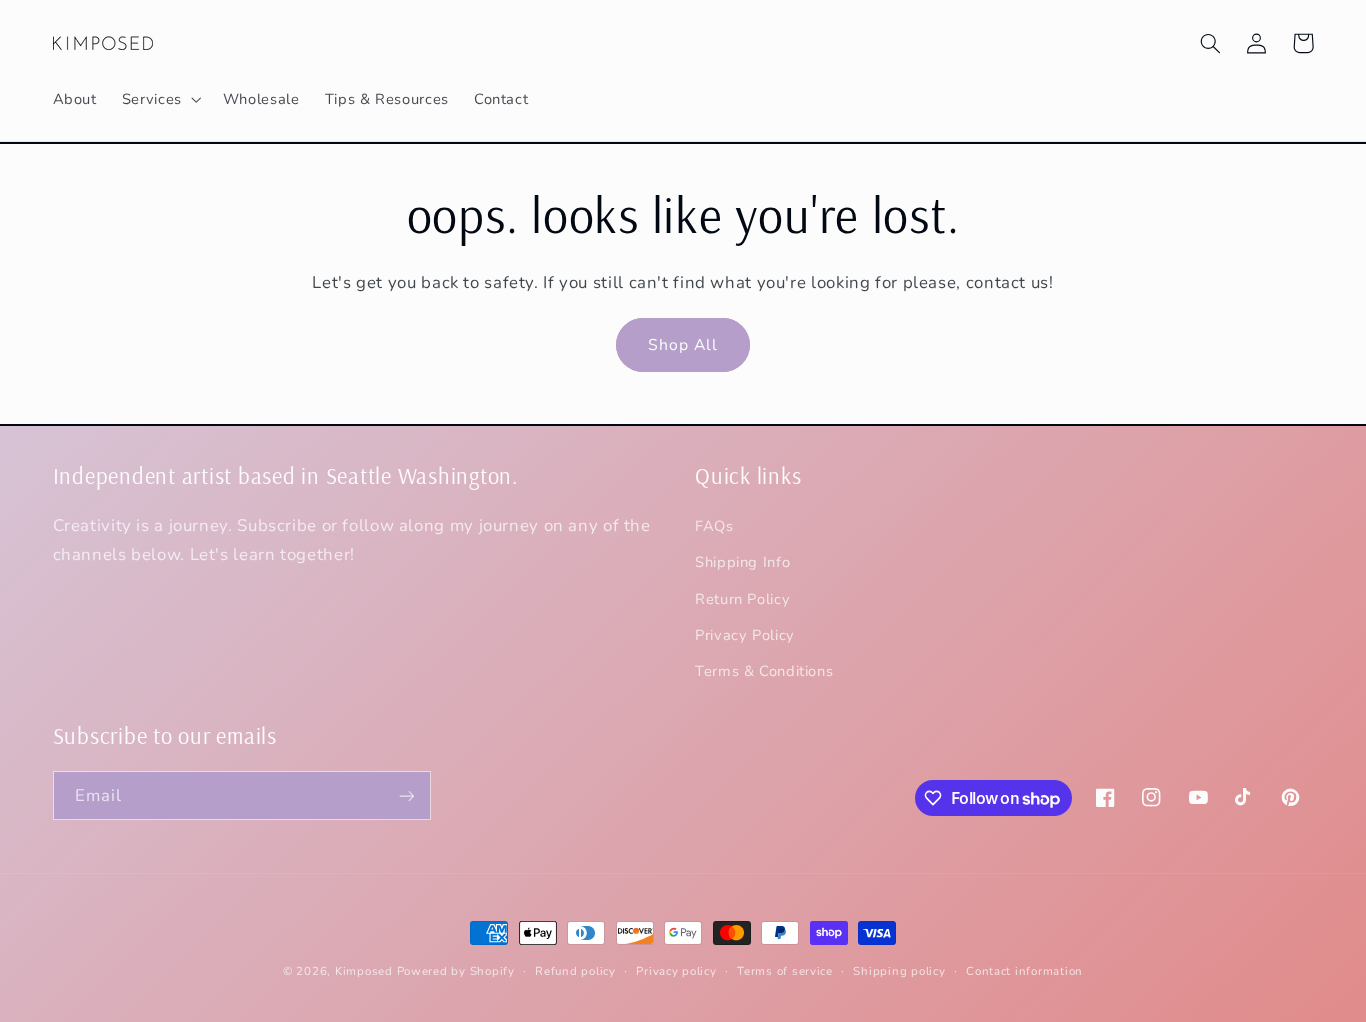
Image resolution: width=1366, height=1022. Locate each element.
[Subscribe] (406, 795)
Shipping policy (899, 971)
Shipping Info (742, 562)
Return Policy (742, 599)
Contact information (1024, 971)
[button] (159, 99)
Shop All (683, 345)
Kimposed (364, 971)
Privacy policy (676, 971)
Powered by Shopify (456, 971)
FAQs (714, 526)
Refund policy (575, 971)
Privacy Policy (745, 635)
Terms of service (785, 971)
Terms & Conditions (764, 671)
